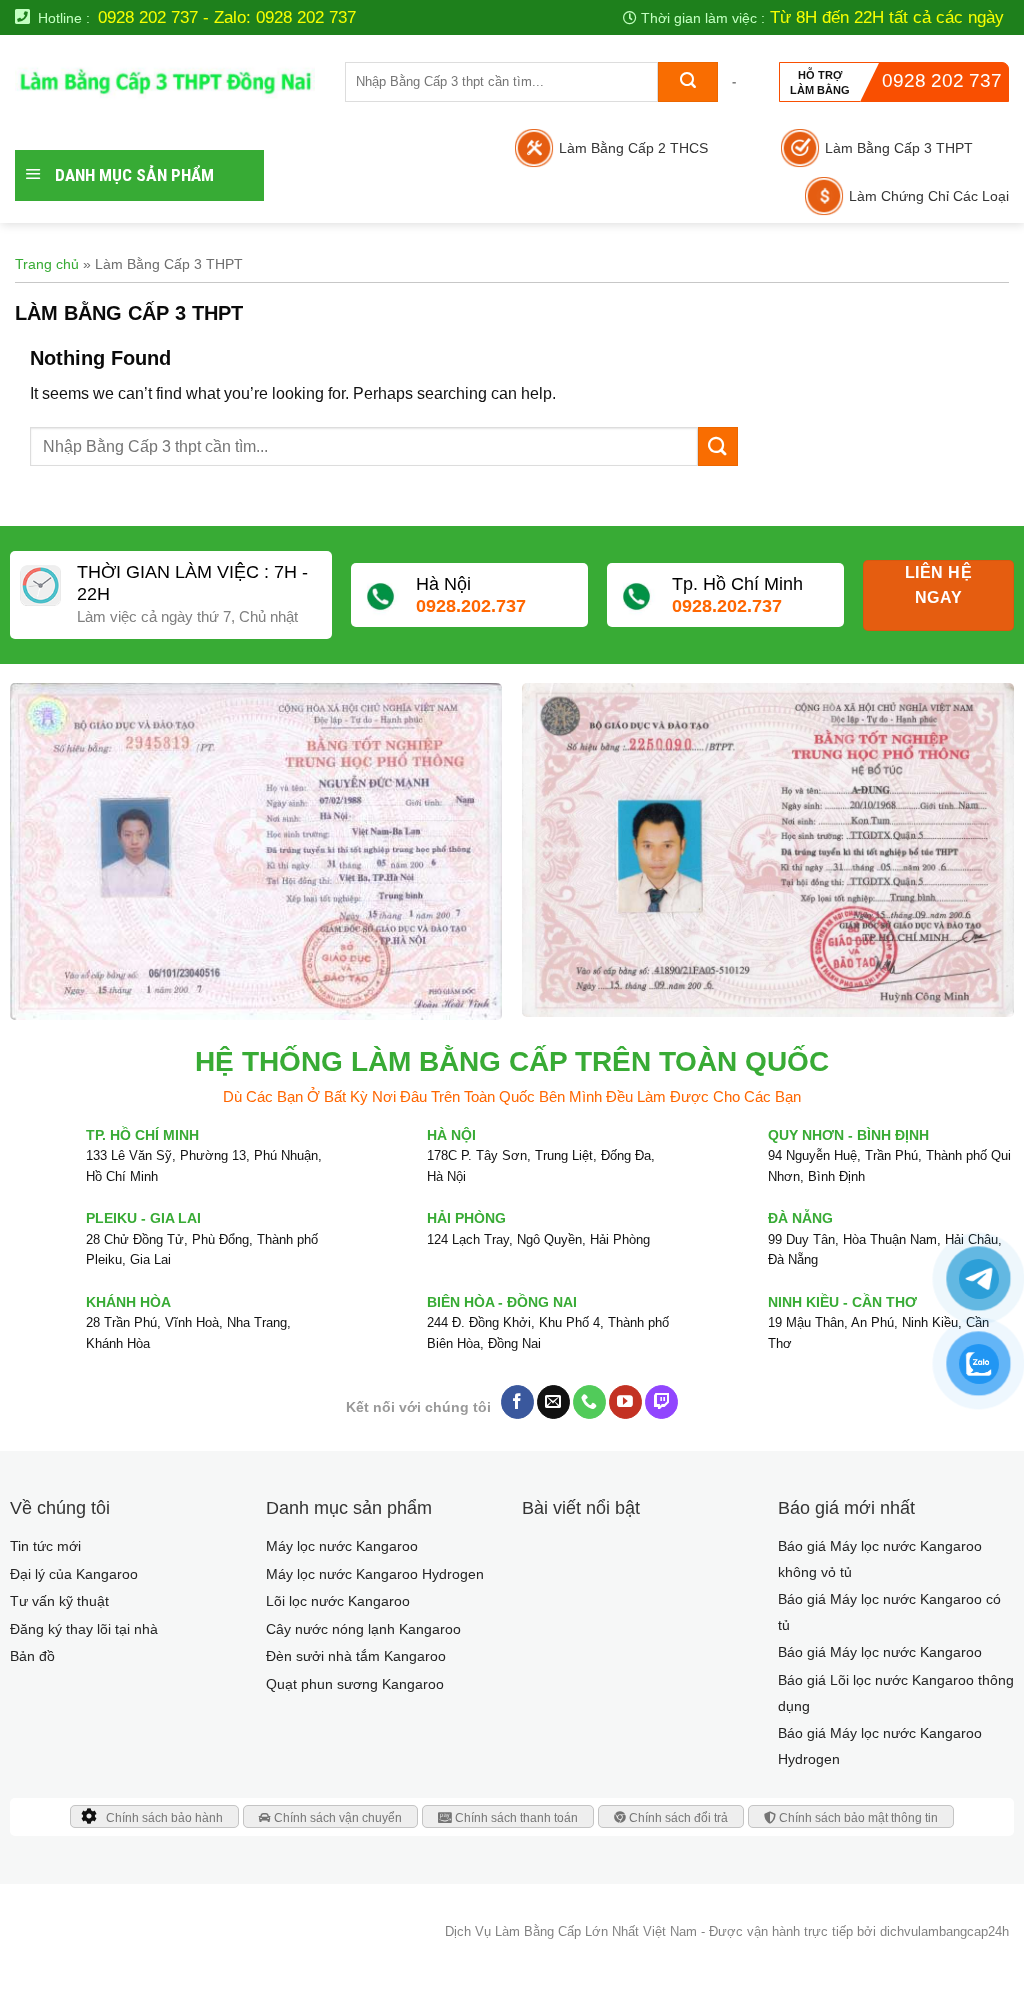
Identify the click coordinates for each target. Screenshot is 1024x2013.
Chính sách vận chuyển (336, 1818)
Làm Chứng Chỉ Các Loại (929, 196)
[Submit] (688, 82)
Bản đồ (32, 1656)
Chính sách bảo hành (164, 1818)
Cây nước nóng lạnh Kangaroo (363, 1629)
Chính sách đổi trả (677, 1818)
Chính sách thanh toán (515, 1818)
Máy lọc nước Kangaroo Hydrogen (375, 1574)
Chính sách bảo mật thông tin (857, 1818)
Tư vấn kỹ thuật (59, 1601)
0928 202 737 (942, 80)
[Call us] (589, 1402)
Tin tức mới (45, 1546)
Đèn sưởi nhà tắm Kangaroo (356, 1656)
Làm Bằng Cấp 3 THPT (899, 148)
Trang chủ (47, 264)
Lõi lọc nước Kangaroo (338, 1601)
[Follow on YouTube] (625, 1402)
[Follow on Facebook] (517, 1402)
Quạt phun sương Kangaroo (355, 1684)
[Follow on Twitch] (661, 1402)
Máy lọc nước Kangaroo (342, 1546)
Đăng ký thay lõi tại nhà (84, 1629)
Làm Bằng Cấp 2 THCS (633, 148)
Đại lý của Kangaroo (74, 1574)
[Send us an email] (553, 1402)
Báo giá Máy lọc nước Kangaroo (880, 1652)
